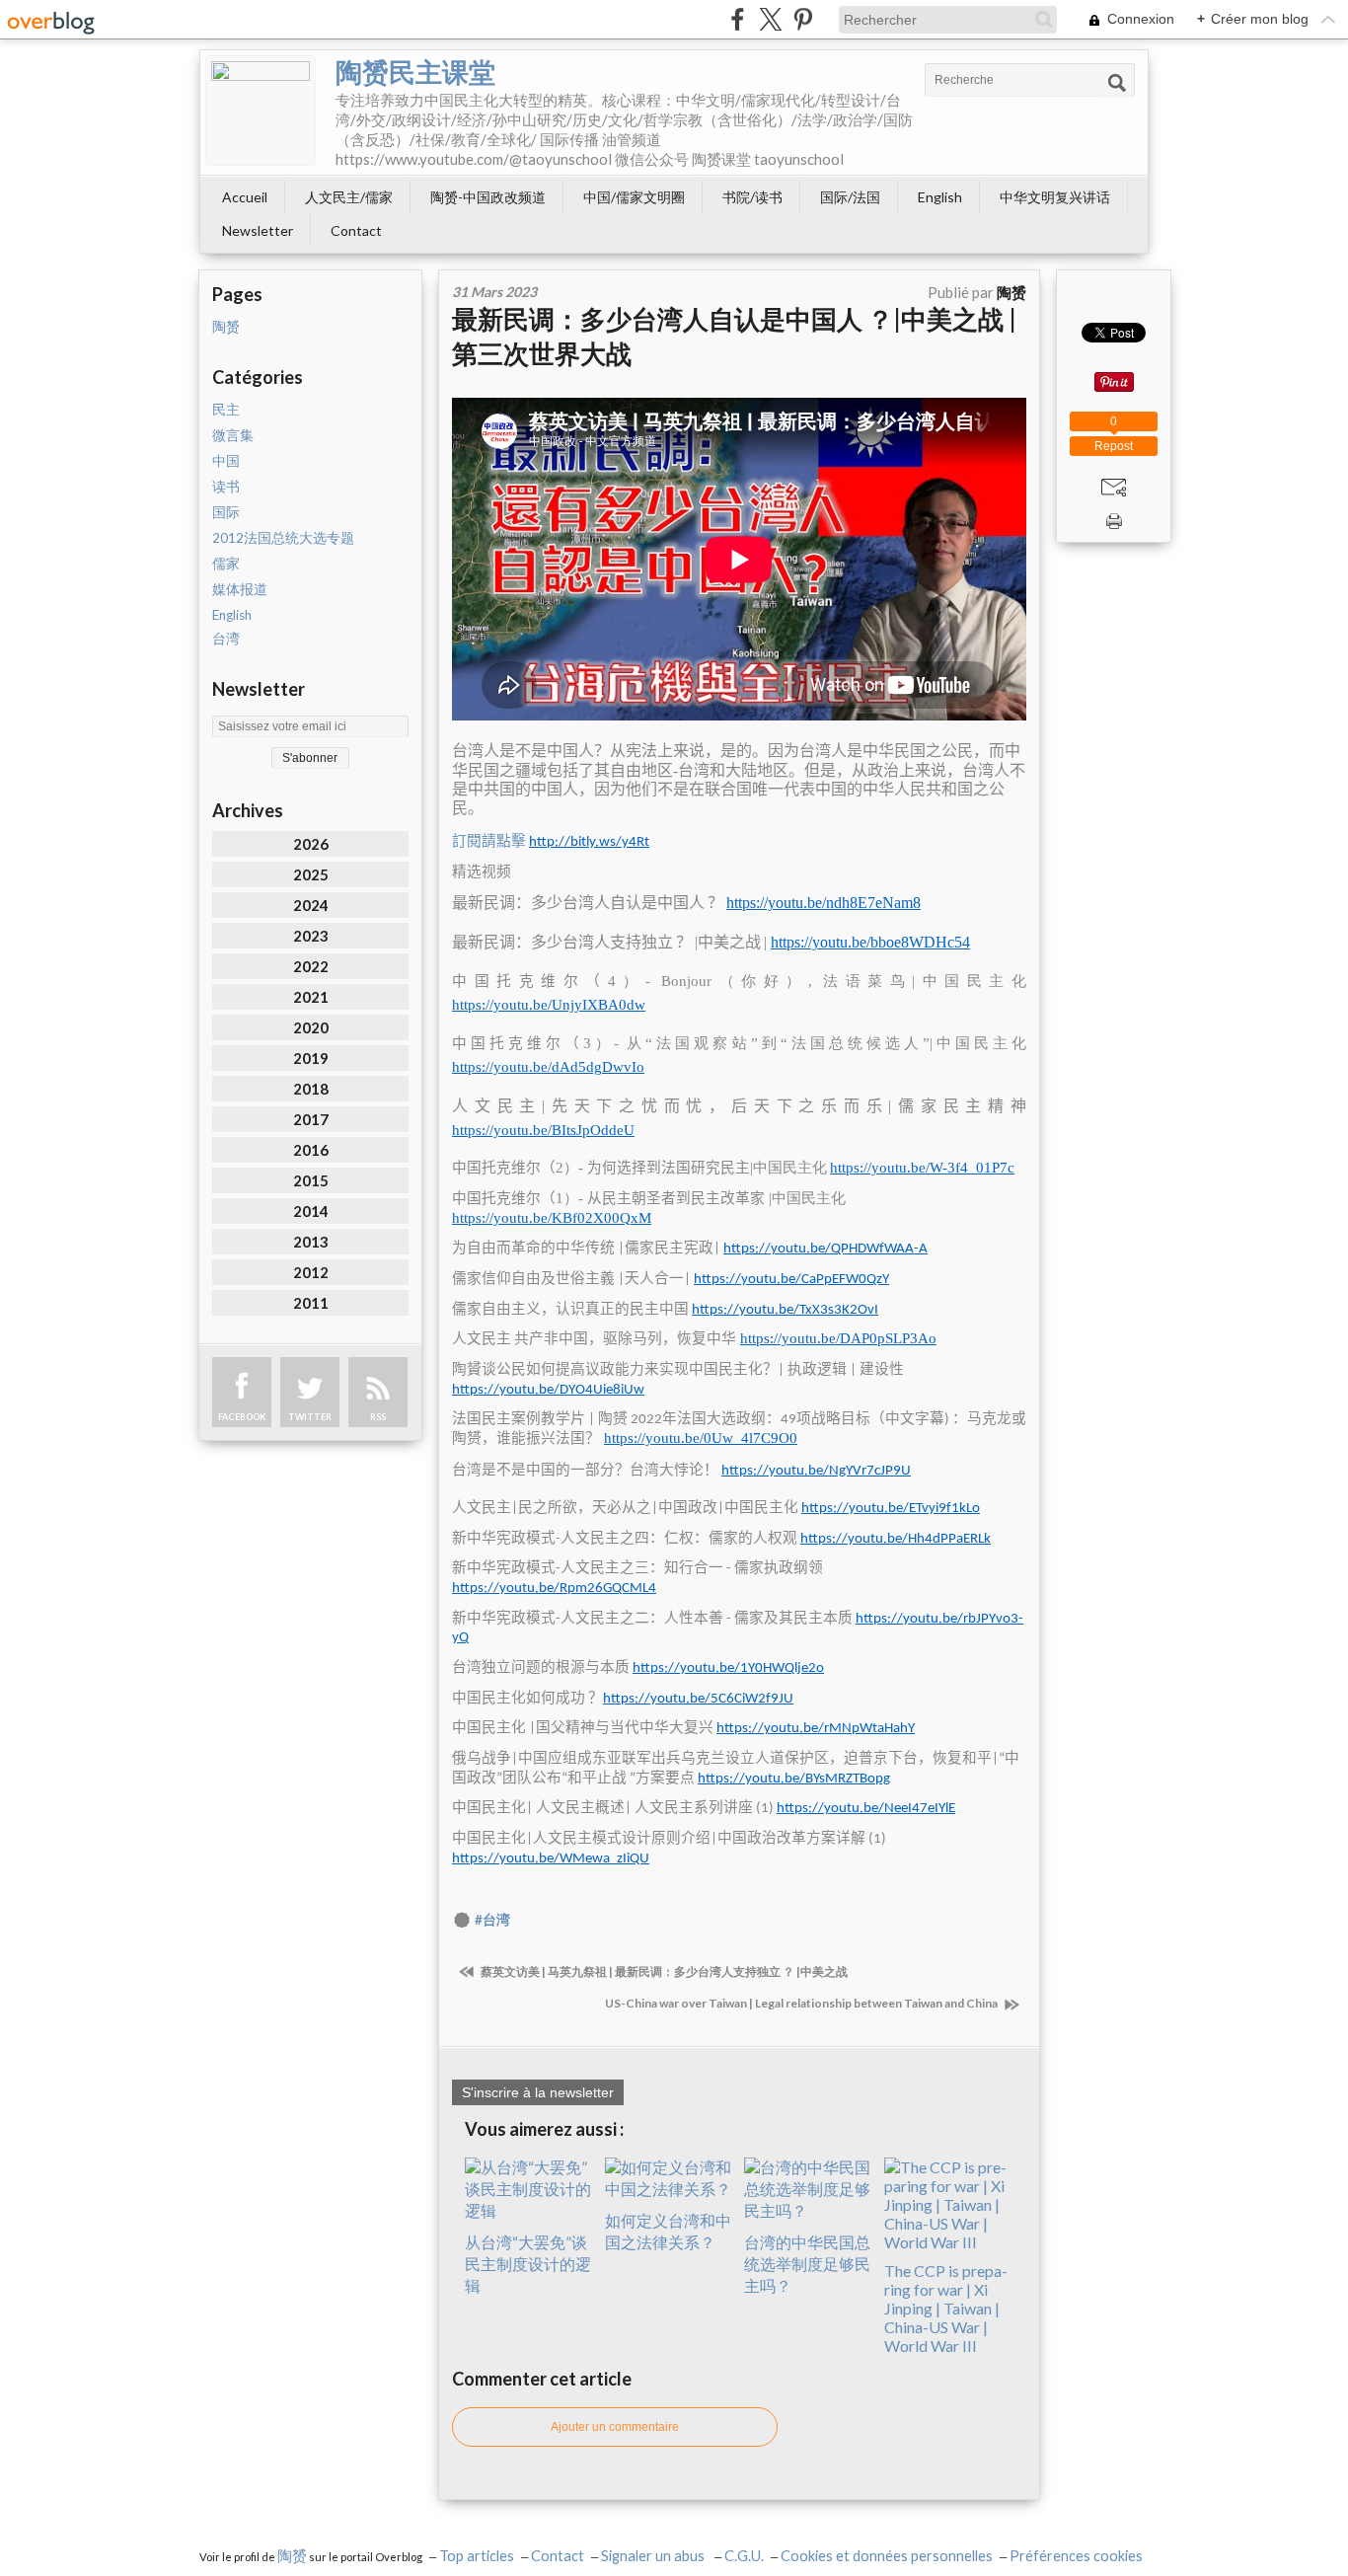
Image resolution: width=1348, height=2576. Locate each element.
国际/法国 (850, 197)
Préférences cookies (1076, 2556)
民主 (226, 410)
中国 (226, 461)
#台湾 (492, 1920)
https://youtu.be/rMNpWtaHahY (816, 1729)
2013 (311, 1242)
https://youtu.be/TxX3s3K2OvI (785, 1310)
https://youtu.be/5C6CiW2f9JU (698, 1699)
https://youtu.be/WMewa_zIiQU (551, 1859)
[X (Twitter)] (770, 19)
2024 (311, 905)
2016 (311, 1150)
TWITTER (310, 1417)
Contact (356, 230)
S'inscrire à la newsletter (538, 2092)
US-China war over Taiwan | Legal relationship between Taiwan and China (802, 2003)
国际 (226, 512)
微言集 (233, 435)
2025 (311, 874)
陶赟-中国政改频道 (488, 197)
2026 (311, 844)
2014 (311, 1211)
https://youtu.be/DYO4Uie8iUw (548, 1390)
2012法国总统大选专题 (283, 538)
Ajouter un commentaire (615, 2427)
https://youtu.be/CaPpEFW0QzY (791, 1280)
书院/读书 (752, 197)
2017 (311, 1119)
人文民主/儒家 (349, 197)
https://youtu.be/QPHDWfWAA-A (825, 1249)
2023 (311, 936)
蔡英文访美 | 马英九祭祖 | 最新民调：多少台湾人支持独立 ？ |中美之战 (663, 1971)
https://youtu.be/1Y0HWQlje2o (728, 1668)
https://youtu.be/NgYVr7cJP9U (816, 1471)
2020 (311, 1027)
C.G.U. (744, 2556)
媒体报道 (240, 589)
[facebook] (738, 19)
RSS (378, 1417)
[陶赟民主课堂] (261, 111)
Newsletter (258, 230)
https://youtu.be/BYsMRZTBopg (794, 1779)
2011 (311, 1303)
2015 (311, 1180)
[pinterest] (803, 19)
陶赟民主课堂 (415, 72)
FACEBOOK (242, 1417)
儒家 (226, 564)
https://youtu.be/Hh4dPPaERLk (896, 1539)
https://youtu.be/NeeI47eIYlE (866, 1809)
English (940, 197)
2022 (311, 966)
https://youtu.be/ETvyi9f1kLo (891, 1509)
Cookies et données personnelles (887, 2556)
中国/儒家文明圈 (634, 197)
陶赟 (226, 327)
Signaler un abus (654, 2556)
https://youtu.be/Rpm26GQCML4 (554, 1589)
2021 (311, 997)
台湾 (226, 639)
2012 (311, 1272)
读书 (226, 487)
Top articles (477, 2556)
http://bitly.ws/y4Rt (589, 842)
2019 (311, 1058)
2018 (311, 1089)
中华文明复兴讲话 (1055, 197)
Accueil (245, 197)
